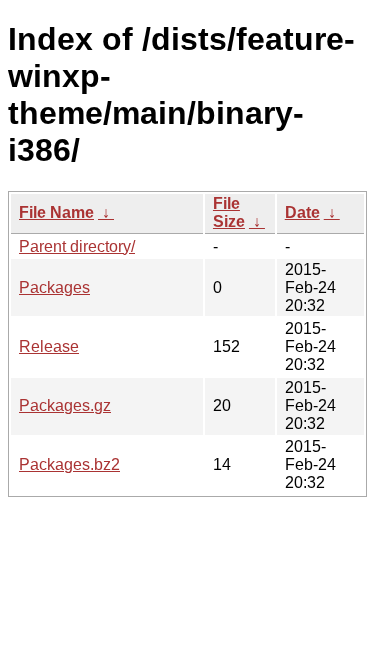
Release (49, 346)
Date (302, 212)
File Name (56, 212)
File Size (229, 212)
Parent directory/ (77, 246)
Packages (54, 287)
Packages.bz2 (69, 464)
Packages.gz (65, 405)
